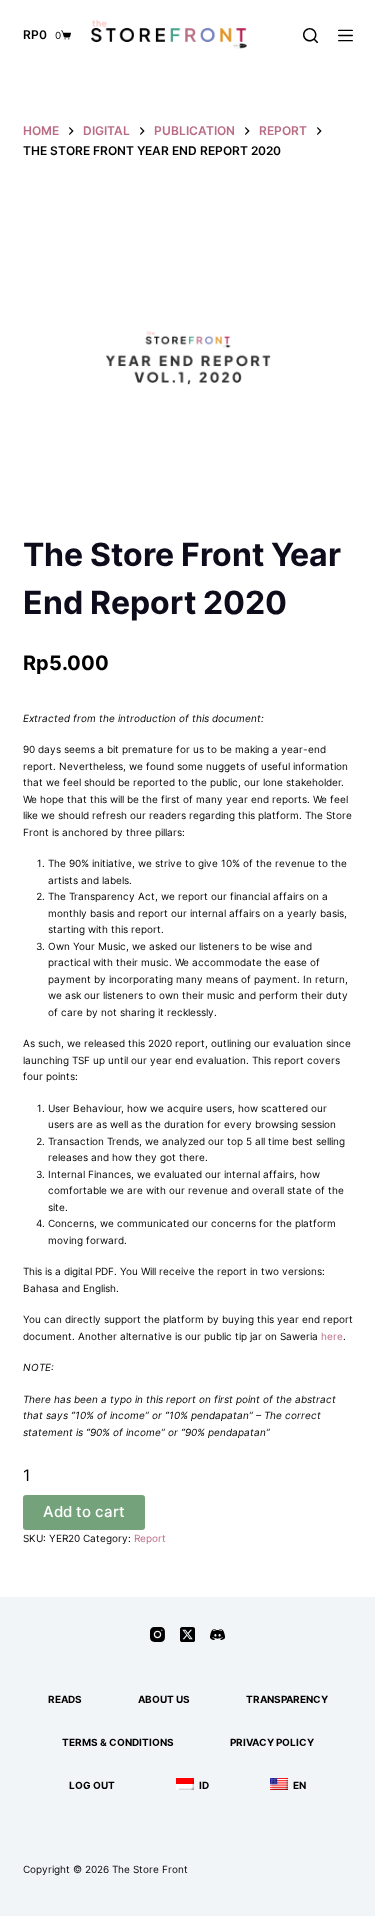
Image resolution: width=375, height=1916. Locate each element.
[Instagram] (157, 1634)
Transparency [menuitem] (287, 1699)
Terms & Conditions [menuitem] (118, 1742)
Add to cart (84, 1511)
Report (150, 1538)
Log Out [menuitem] (92, 1785)
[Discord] (217, 1634)
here (332, 1336)
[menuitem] (190, 1785)
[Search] (310, 35)
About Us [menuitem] (164, 1699)
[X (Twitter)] (187, 1634)
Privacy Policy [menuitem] (272, 1742)
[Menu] (345, 35)
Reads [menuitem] (65, 1699)
